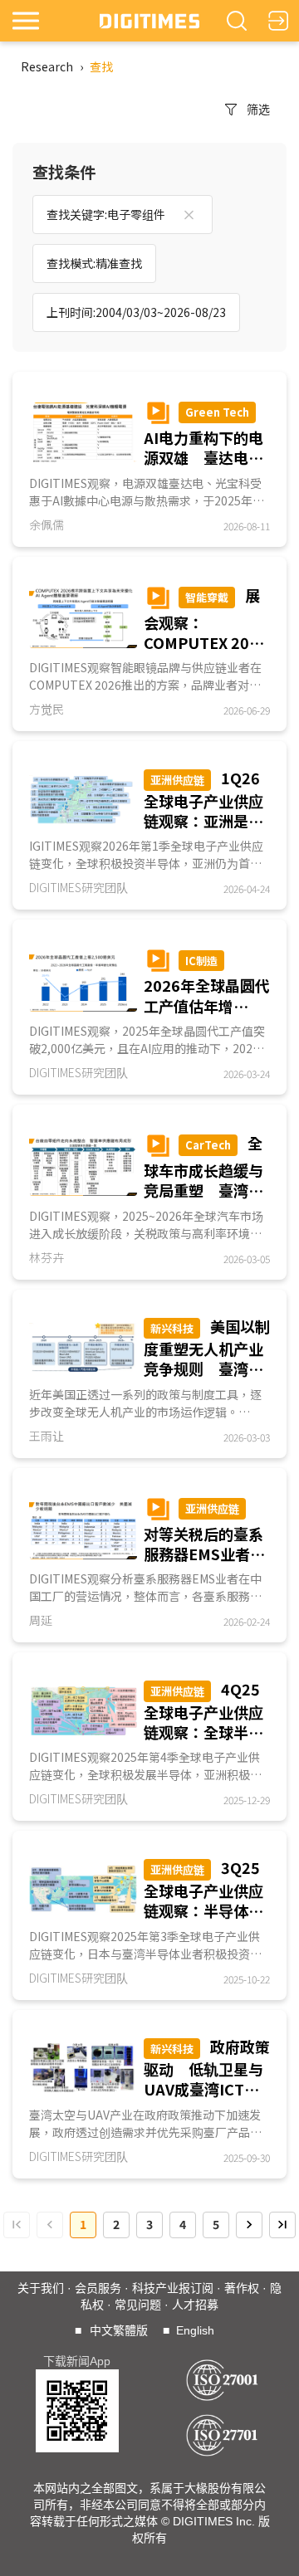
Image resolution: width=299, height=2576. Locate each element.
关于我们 (41, 2288)
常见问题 (138, 2305)
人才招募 (195, 2305)
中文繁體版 (119, 2330)
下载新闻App (77, 2361)
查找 (101, 66)
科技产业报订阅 (173, 2288)
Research (47, 66)
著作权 (242, 2288)
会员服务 (98, 2288)
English (195, 2330)
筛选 (258, 109)
